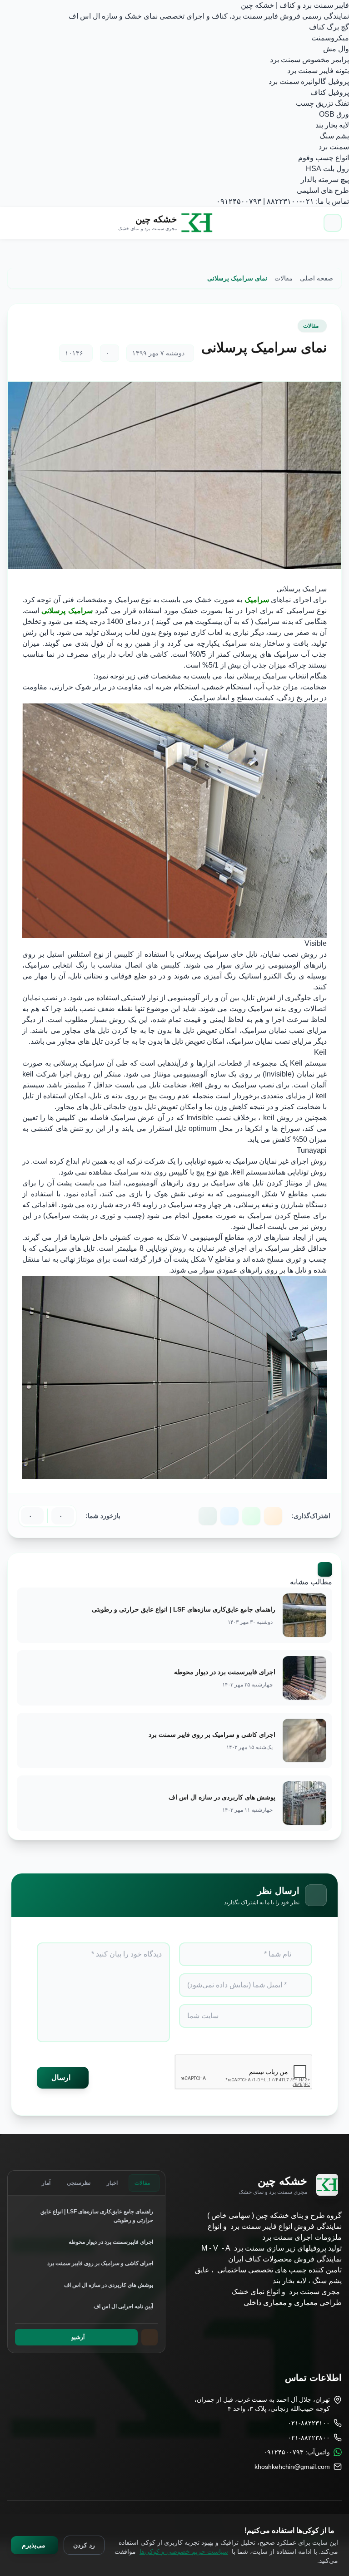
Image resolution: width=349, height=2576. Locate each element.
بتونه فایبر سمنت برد (318, 71)
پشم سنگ (334, 136)
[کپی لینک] (208, 1516)
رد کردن (84, 2545)
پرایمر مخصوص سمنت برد (309, 60)
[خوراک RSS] (273, 1516)
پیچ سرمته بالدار (325, 179)
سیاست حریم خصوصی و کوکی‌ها (184, 2551)
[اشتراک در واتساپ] (251, 1516)
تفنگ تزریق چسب (322, 103)
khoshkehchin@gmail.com (292, 2467)
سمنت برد (334, 147)
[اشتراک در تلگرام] (229, 1516)
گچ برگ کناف (329, 27)
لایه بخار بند (332, 125)
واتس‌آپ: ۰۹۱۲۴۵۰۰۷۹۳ (297, 2452)
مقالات (311, 326)
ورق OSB (334, 114)
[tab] (144, 2183)
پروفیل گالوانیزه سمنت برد (309, 81)
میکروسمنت (330, 38)
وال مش (336, 49)
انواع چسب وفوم (324, 158)
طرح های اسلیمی (323, 190)
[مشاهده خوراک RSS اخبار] (150, 2337)
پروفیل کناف (330, 92)
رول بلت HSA (327, 169)
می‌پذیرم (34, 2545)
